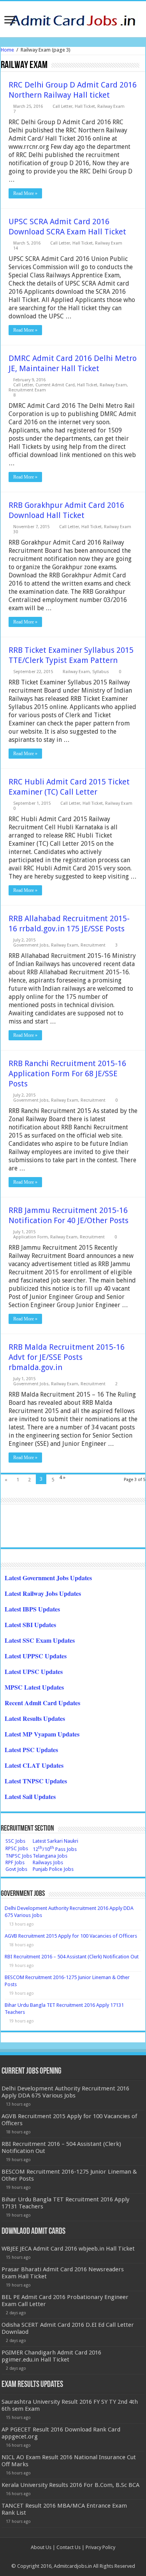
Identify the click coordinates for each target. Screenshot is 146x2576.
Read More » (25, 193)
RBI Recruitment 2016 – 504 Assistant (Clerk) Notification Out (72, 1957)
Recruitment (93, 945)
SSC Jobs (15, 1841)
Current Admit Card (55, 385)
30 (16, 532)
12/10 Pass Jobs (55, 1849)
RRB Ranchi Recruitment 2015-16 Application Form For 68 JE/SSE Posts (67, 1074)
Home (7, 50)
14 (16, 248)
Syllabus (101, 672)
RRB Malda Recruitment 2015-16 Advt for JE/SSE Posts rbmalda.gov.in (67, 1357)
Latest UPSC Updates (34, 1671)
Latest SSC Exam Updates (40, 1640)
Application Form (31, 1237)
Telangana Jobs (50, 1856)
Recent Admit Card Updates (42, 1703)
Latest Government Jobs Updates (48, 1578)
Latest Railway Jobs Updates (43, 1593)
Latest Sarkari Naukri (55, 1841)
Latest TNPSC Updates (36, 1781)
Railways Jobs (48, 1862)
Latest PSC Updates (31, 1750)
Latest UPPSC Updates (36, 1656)
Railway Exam (111, 106)
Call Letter (62, 106)
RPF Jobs (15, 1862)
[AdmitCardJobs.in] (73, 18)
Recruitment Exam (27, 390)
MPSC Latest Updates (34, 1687)
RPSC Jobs (17, 1848)
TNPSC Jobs (19, 1856)
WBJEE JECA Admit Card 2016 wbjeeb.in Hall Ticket (68, 2249)
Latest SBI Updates (30, 1625)
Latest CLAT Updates (34, 1765)
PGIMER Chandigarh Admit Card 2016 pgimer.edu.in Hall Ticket (51, 2356)
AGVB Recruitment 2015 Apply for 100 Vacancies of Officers (71, 1936)
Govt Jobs (16, 1869)
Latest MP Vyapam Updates (42, 1734)
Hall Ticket (85, 106)
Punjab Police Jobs (53, 1869)
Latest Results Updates (35, 1718)
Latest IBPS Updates (32, 1609)
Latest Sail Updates (30, 1796)
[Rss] (73, 2557)
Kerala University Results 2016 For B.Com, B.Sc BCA (70, 2485)
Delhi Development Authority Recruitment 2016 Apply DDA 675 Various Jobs (65, 2092)
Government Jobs (31, 945)
